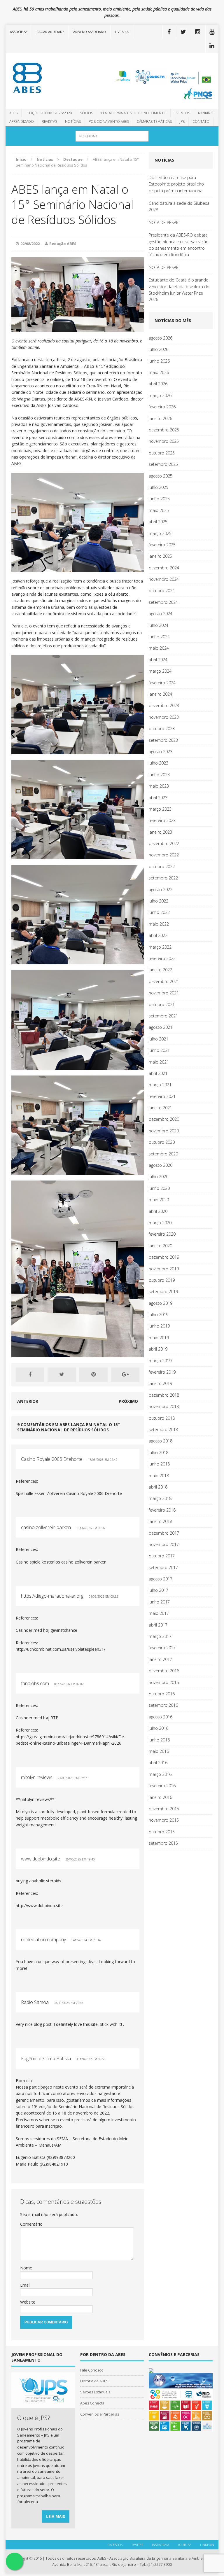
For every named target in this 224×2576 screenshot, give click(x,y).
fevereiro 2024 (162, 683)
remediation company (43, 1940)
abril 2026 (158, 384)
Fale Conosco (92, 2370)
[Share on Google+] (125, 1375)
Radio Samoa (35, 2002)
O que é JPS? (34, 2418)
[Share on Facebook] (30, 1375)
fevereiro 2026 (162, 407)
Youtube (185, 2545)
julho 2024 (159, 625)
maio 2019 (159, 1338)
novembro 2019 (164, 1269)
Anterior (28, 1401)
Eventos (182, 113)
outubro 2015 (162, 1832)
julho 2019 (159, 1315)
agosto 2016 (161, 1717)
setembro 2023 (163, 740)
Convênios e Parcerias (100, 2414)
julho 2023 (159, 763)
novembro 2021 (164, 993)
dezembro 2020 (164, 1119)
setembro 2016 (163, 1705)
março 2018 (160, 1498)
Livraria (122, 32)
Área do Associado (90, 32)
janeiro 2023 (160, 832)
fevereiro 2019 (162, 1372)
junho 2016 (159, 1740)
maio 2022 (159, 924)
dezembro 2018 (164, 1395)
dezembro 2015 (164, 1809)
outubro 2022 (162, 866)
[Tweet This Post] (62, 1375)
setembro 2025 (163, 464)
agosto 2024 (161, 614)
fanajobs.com (35, 1683)
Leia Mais (56, 2516)
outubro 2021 (162, 1004)
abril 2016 (158, 1763)
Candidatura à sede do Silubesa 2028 (179, 206)
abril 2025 (158, 522)
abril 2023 (158, 798)
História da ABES (94, 2381)
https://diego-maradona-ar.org (52, 1596)
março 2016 (160, 1774)
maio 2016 (159, 1751)
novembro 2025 (164, 441)
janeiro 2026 (160, 418)
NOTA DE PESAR (164, 222)
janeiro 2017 (160, 1659)
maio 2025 (159, 510)
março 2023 (160, 809)
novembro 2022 (164, 855)
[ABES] (39, 78)
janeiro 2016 (160, 1797)
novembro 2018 (164, 1406)
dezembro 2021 (164, 981)
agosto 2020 (161, 1165)
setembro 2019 (163, 1292)
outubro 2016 (162, 1694)
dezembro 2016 (164, 1671)
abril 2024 (158, 660)
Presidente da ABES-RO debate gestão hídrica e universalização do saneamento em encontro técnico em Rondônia (179, 245)
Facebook (115, 2545)
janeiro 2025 (160, 556)
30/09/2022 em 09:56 (91, 2059)
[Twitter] (183, 32)
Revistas (49, 121)
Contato (201, 121)
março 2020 (160, 1223)
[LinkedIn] (212, 46)
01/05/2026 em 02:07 (69, 1684)
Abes (13, 113)
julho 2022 (159, 901)
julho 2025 (159, 487)
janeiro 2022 (160, 970)
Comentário (31, 2224)
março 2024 (160, 671)
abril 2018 (158, 1487)
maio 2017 (159, 1613)
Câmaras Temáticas (154, 121)
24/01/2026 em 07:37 (72, 1778)
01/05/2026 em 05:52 (103, 1596)
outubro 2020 (162, 1142)
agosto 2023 (161, 752)
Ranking (206, 113)
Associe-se (19, 32)
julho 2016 (159, 1728)
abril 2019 (158, 1349)
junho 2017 (159, 1602)
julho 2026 (159, 349)
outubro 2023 (162, 729)
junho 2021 (159, 1050)
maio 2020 (159, 1200)
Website (28, 2302)
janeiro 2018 (160, 1521)
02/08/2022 (30, 244)
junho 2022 (159, 912)
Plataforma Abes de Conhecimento (134, 113)
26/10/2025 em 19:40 (80, 1859)
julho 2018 (159, 1453)
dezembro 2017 (164, 1533)
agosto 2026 (161, 338)
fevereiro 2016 (162, 1786)
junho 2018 (159, 1464)
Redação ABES (63, 244)
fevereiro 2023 (162, 820)
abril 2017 (158, 1625)
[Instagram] (198, 32)
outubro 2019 (162, 1280)
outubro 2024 (162, 591)
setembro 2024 (163, 602)
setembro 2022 (163, 878)
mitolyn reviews (37, 1777)
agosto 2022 (161, 890)
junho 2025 (159, 499)
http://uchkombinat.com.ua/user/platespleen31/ (61, 1649)
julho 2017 (159, 1590)
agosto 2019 (161, 1303)
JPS (182, 121)
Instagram (161, 2545)
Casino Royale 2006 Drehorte (52, 1459)
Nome (26, 2268)
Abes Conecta (92, 2403)
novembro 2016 (164, 1682)
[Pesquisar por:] (112, 135)
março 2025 (160, 533)
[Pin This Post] (93, 1375)
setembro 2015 (163, 1843)
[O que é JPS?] (43, 2405)
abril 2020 (158, 1211)
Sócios (86, 113)
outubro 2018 (162, 1418)
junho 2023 (159, 775)
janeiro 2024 (160, 694)
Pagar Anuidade (50, 32)
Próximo (128, 1401)
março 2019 (160, 1361)
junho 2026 (159, 361)
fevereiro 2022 (162, 958)
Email (25, 2285)
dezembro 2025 (164, 430)
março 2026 (160, 395)
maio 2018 (159, 1476)
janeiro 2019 (160, 1383)
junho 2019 (159, 1326)
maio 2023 (159, 786)
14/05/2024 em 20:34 (86, 1940)
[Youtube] (212, 32)
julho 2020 (159, 1177)
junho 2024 (159, 637)
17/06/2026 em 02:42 (103, 1460)
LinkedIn (207, 2545)
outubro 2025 (162, 453)
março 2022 (160, 947)
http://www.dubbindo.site (39, 1906)
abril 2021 (158, 1073)
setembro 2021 (163, 1016)
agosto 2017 (161, 1579)
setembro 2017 (163, 1567)
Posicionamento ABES (109, 121)
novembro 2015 (164, 1820)
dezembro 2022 (164, 843)
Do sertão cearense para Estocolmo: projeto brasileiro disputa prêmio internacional (176, 184)
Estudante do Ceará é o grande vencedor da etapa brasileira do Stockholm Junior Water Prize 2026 (179, 290)
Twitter (137, 2545)
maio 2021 (159, 1062)
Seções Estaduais (95, 2392)
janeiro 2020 (160, 1246)
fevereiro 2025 (162, 545)
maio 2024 (159, 648)
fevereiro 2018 (162, 1510)
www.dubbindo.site (41, 1859)
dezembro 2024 (164, 568)
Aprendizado (22, 121)
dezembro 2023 (164, 705)
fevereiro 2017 (162, 1648)
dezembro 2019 (164, 1257)
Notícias (73, 121)
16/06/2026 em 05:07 (91, 1528)
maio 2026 (159, 372)
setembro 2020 (163, 1154)
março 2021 (160, 1085)
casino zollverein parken (46, 1527)
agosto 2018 (161, 1441)
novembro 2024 (164, 579)
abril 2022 (158, 935)
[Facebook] (169, 32)
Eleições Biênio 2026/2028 (49, 113)
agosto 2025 (161, 476)
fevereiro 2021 (162, 1096)
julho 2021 (159, 1039)
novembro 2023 (164, 717)
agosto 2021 (161, 1027)
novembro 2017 (164, 1544)
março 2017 (160, 1636)
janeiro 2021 (160, 1108)
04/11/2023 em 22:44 (69, 2003)
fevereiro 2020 (162, 1234)
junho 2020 (159, 1188)
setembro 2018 (163, 1429)
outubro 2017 (162, 1556)
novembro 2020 (164, 1131)
